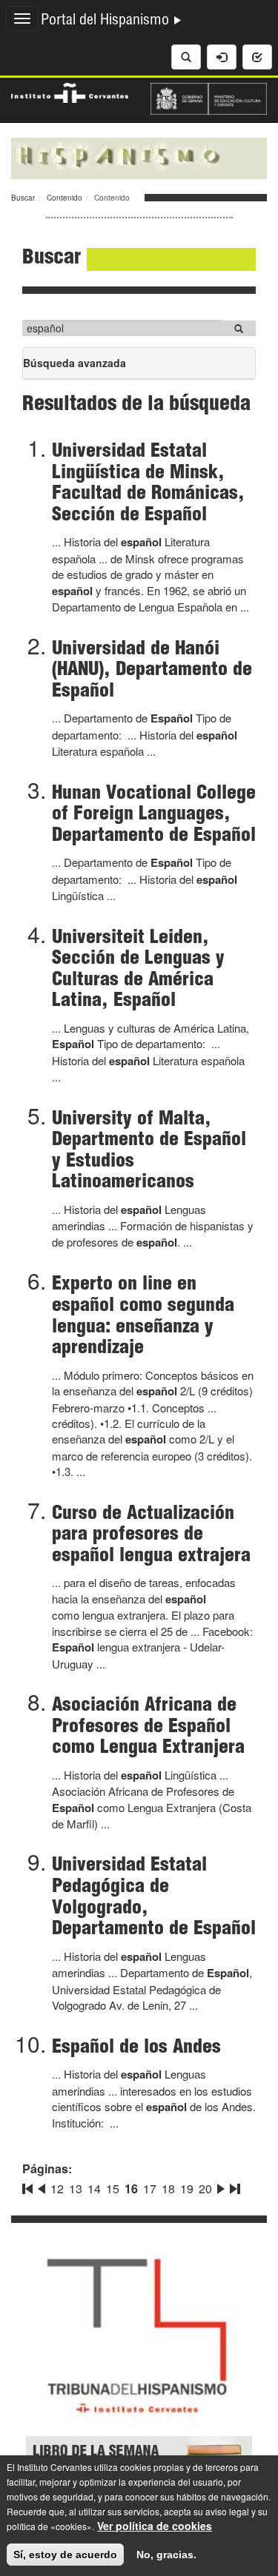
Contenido (64, 198)
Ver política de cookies (155, 2526)
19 (187, 2188)
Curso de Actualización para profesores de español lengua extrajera (151, 1536)
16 (131, 2188)
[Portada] (139, 157)
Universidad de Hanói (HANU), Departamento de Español (152, 671)
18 (168, 2188)
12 (57, 2188)
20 (205, 2188)
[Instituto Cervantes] (70, 91)
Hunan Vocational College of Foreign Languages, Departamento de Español (154, 815)
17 (150, 2188)
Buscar (23, 198)
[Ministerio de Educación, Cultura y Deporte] (209, 97)
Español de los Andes (136, 2048)
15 (113, 2188)
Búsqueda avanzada (75, 367)
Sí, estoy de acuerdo (65, 2555)
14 (94, 2188)
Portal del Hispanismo (107, 21)
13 (76, 2188)
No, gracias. (166, 2555)
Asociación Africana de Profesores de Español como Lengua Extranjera (148, 1727)
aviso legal (227, 2511)
